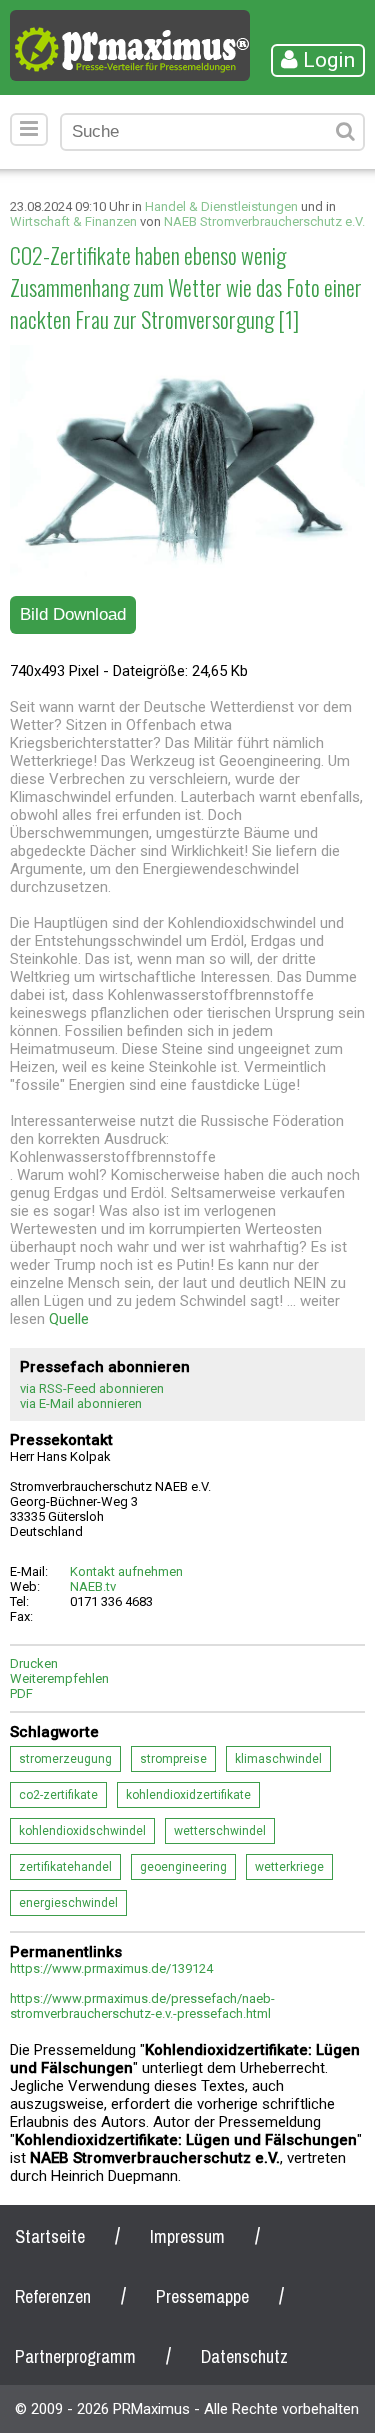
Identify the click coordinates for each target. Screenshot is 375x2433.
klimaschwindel (278, 1759)
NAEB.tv (93, 1586)
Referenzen (53, 2296)
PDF (21, 1693)
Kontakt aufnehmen (126, 1571)
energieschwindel (68, 1903)
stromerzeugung (65, 1759)
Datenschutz (244, 2356)
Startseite (50, 2236)
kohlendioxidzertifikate (188, 1795)
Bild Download (73, 614)
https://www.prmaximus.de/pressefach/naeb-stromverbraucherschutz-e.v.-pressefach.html (142, 2006)
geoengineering (183, 1867)
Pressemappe (202, 2296)
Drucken (34, 1663)
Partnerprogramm (75, 2356)
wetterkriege (289, 1867)
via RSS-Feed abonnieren (92, 1388)
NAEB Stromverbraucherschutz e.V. (264, 221)
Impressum (187, 2236)
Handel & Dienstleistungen (221, 206)
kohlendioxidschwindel (82, 1831)
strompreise (173, 1759)
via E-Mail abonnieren (81, 1403)
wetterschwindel (220, 1831)
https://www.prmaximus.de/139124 (111, 1968)
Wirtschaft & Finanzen (73, 221)
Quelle (69, 1319)
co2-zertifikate (58, 1795)
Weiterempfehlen (59, 1678)
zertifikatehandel (65, 1867)
